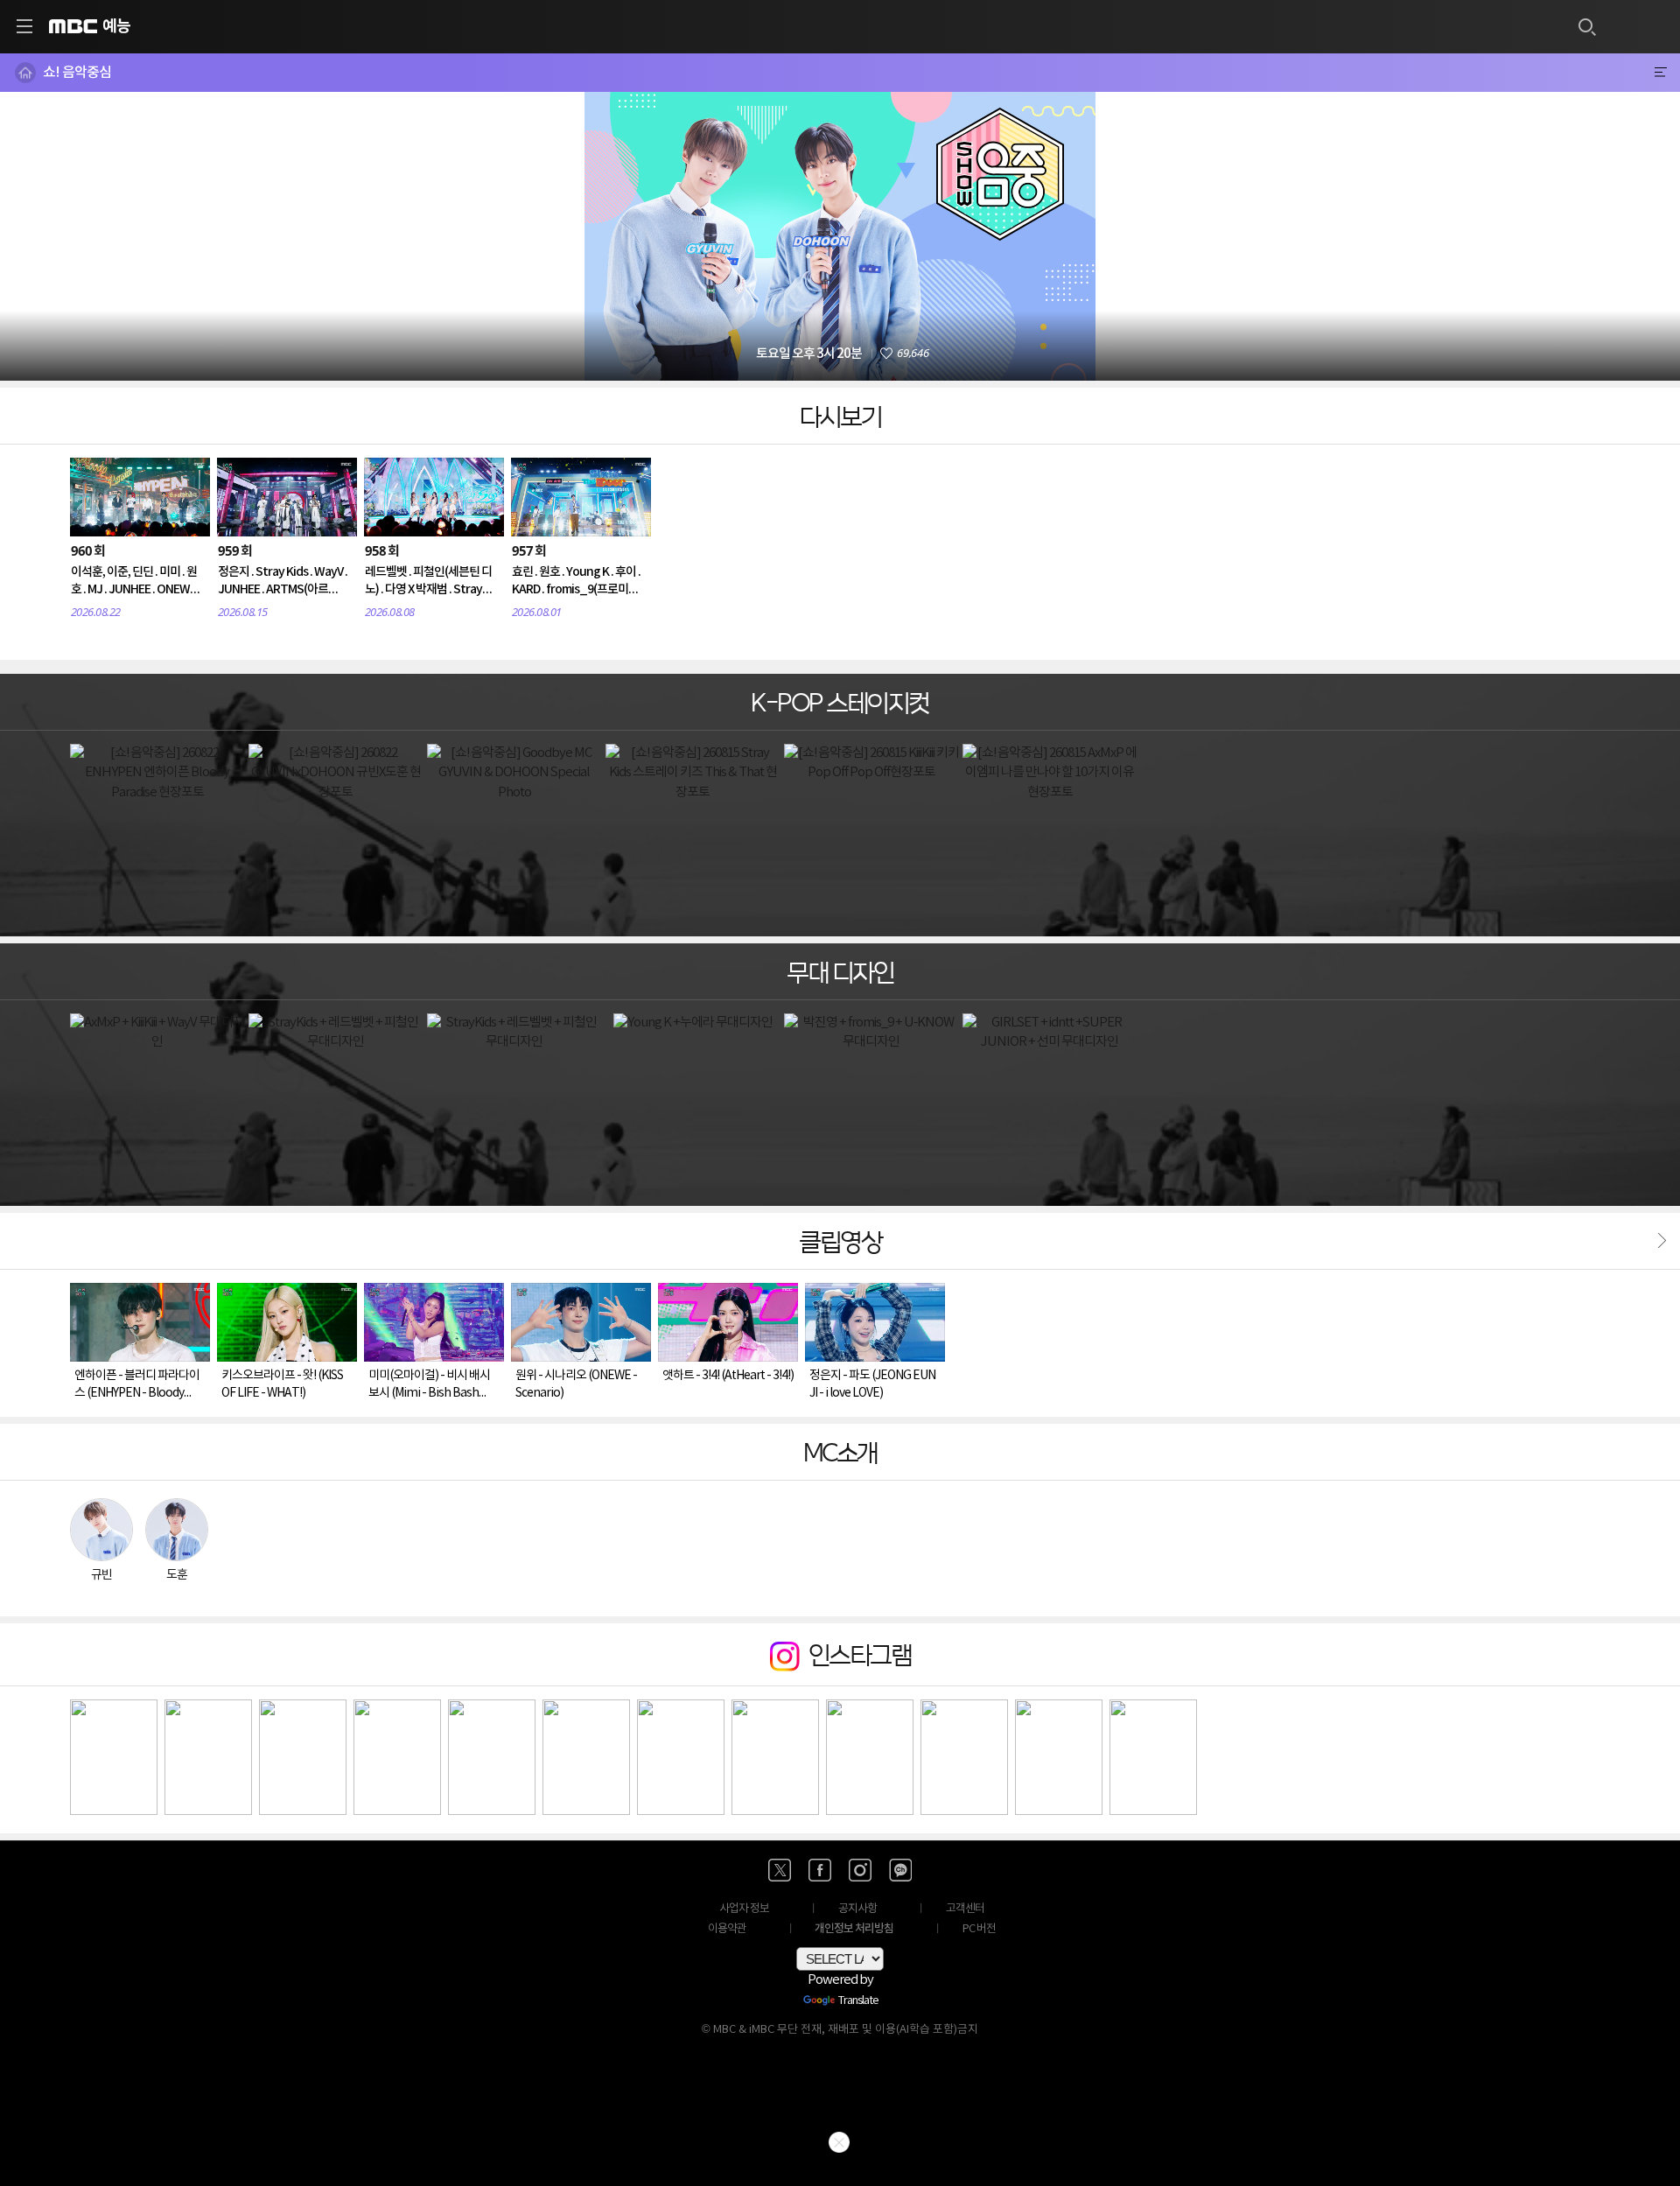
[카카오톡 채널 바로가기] (900, 1870)
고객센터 (965, 1909)
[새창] (114, 1758)
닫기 (839, 2142)
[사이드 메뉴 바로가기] (24, 26)
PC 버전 (979, 1929)
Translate (858, 2001)
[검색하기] (1586, 26)
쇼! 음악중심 (77, 73)
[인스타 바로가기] (860, 1870)
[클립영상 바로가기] (1658, 1240)
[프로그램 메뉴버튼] (1660, 73)
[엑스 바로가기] (780, 1870)
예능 (116, 26)
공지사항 (857, 1909)
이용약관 (727, 1929)
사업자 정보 (744, 1909)
